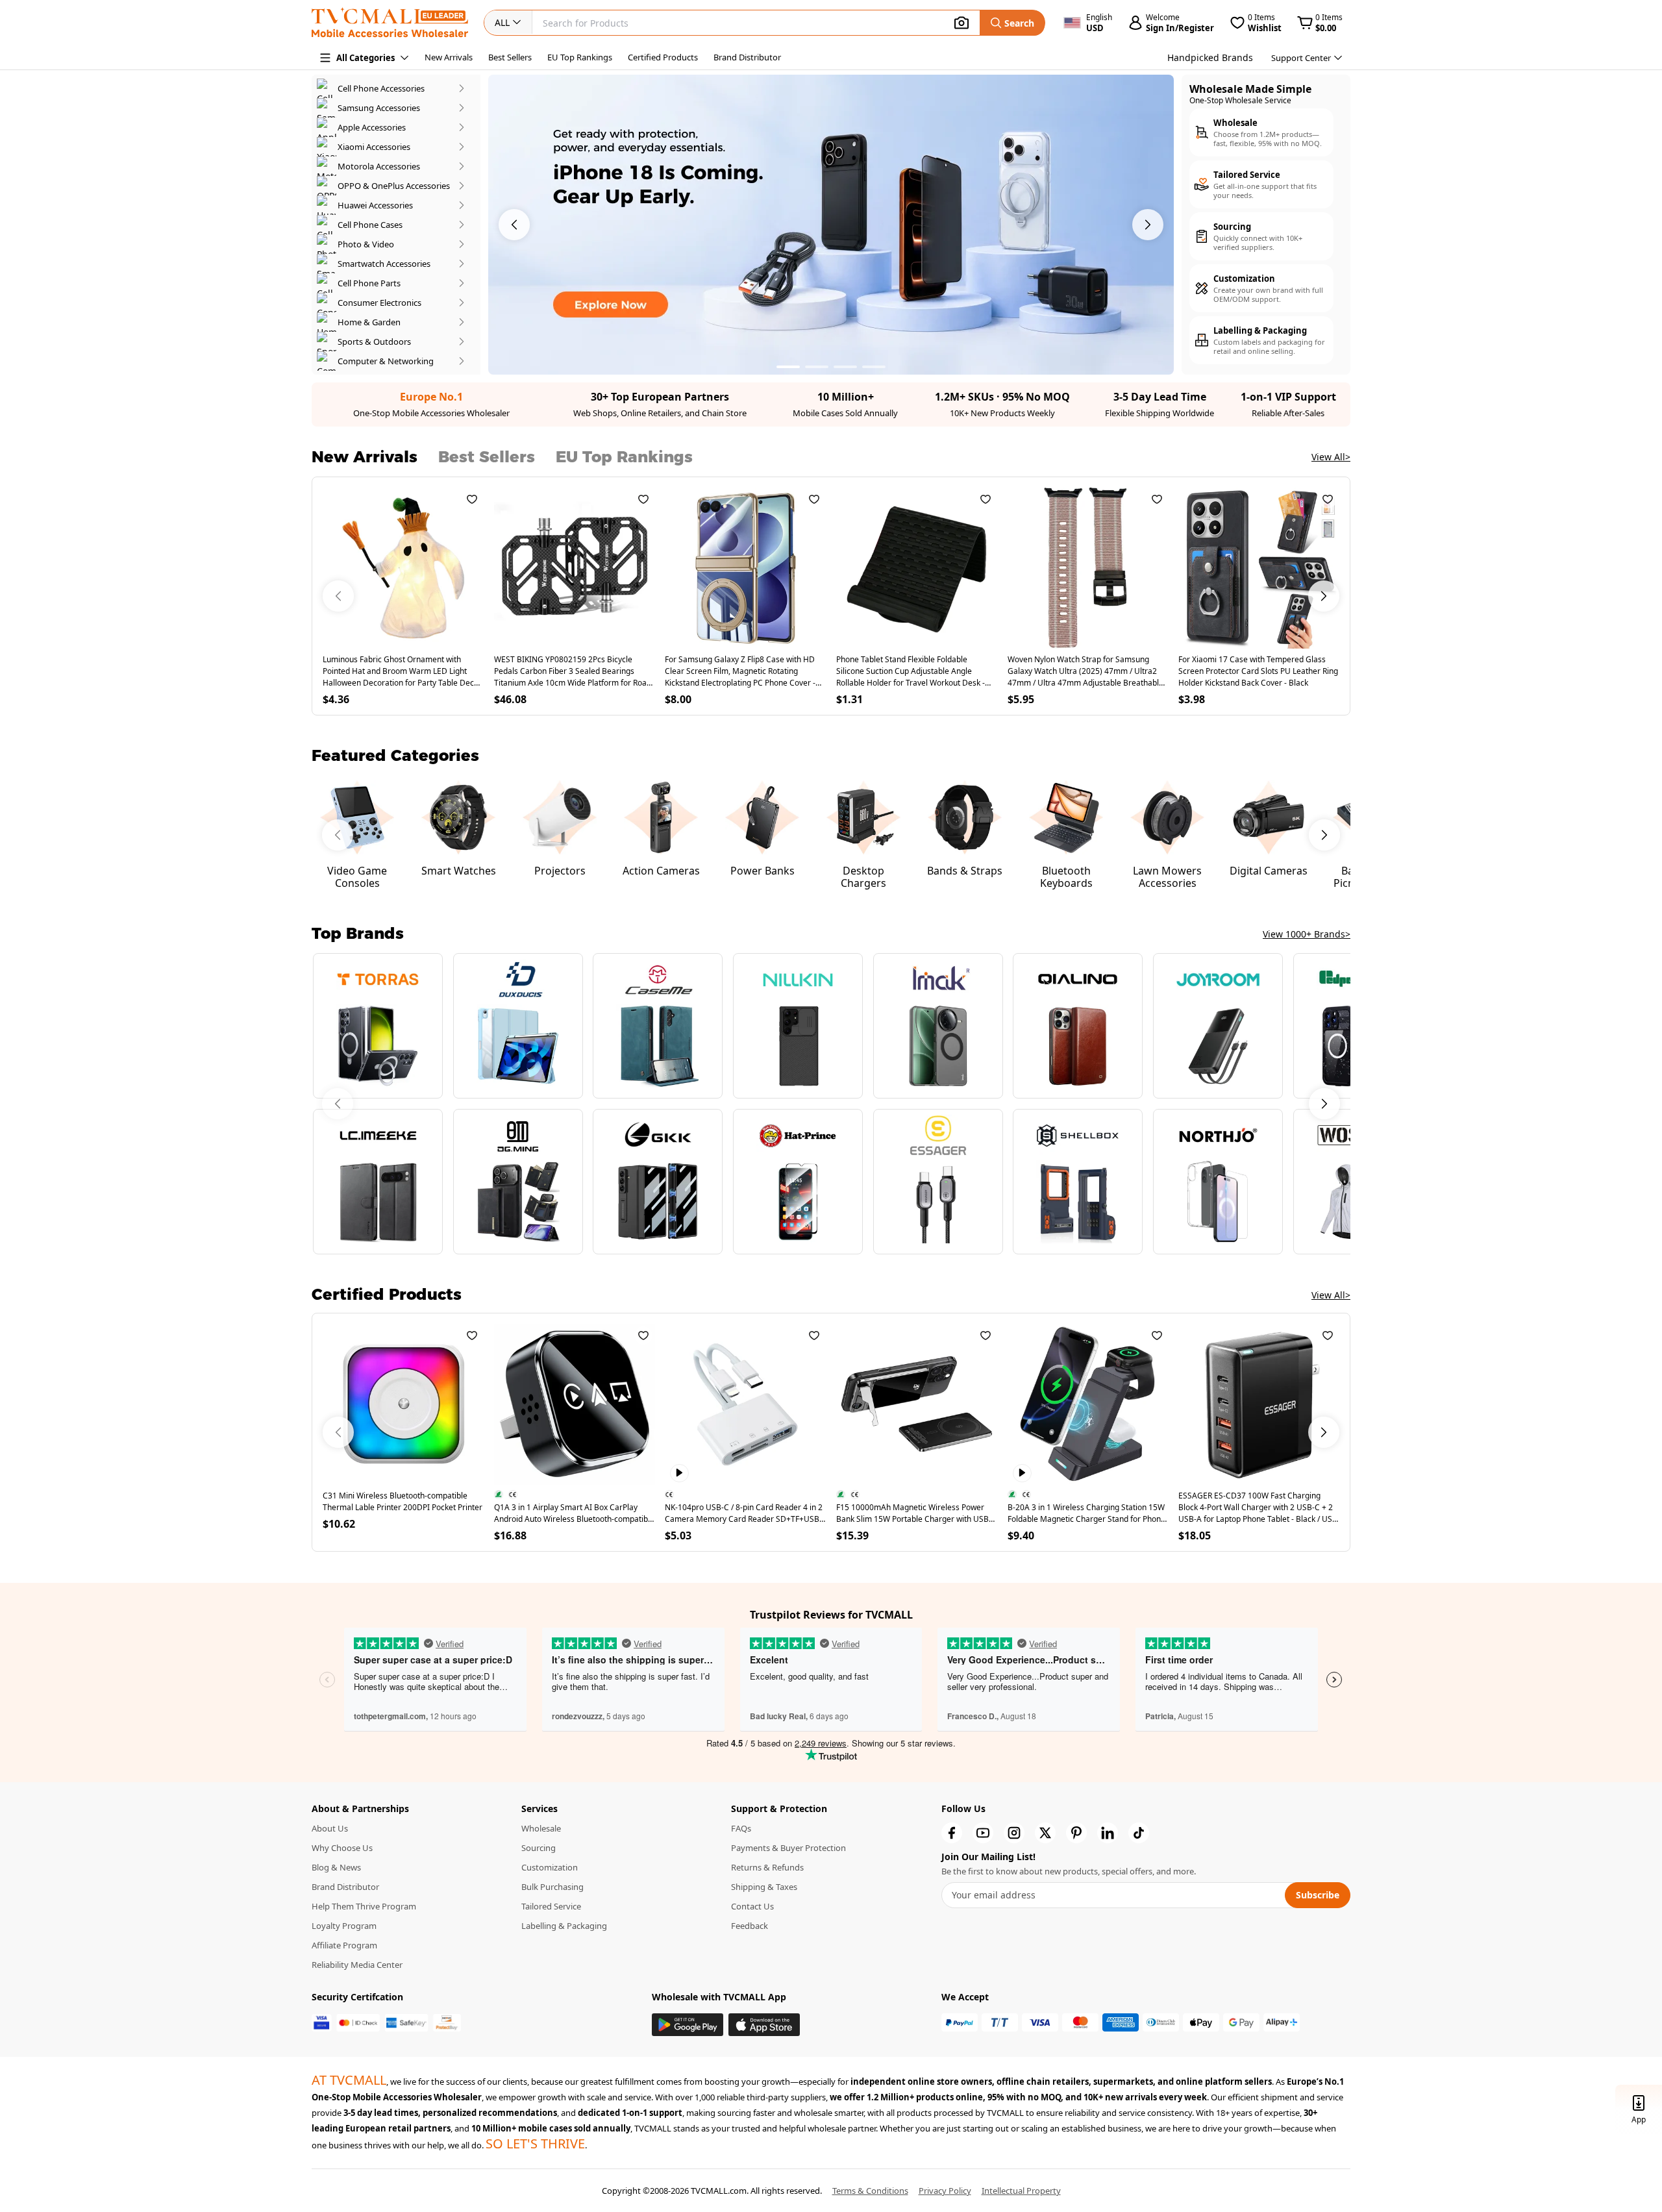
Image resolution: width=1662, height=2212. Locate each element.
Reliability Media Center (357, 1965)
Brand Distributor (747, 57)
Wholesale (541, 1828)
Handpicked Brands (1210, 57)
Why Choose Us (342, 1848)
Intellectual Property (1021, 2191)
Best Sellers (510, 57)
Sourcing (539, 1848)
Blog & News (336, 1867)
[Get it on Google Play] (688, 2025)
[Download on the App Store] (764, 2025)
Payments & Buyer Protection (788, 1848)
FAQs (741, 1828)
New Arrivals (449, 57)
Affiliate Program (344, 1945)
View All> (1331, 457)
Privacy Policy (945, 2191)
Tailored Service (551, 1906)
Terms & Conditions (870, 2191)
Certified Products (663, 57)
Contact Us (752, 1906)
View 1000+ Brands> (1307, 934)
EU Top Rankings (580, 57)
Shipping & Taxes (764, 1887)
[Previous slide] (338, 1104)
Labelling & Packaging (564, 1926)
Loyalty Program (344, 1926)
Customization (550, 1867)
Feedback (750, 1926)
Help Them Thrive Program (364, 1906)
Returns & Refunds (767, 1867)
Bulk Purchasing (552, 1887)
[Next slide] (1324, 1104)
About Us (330, 1828)
